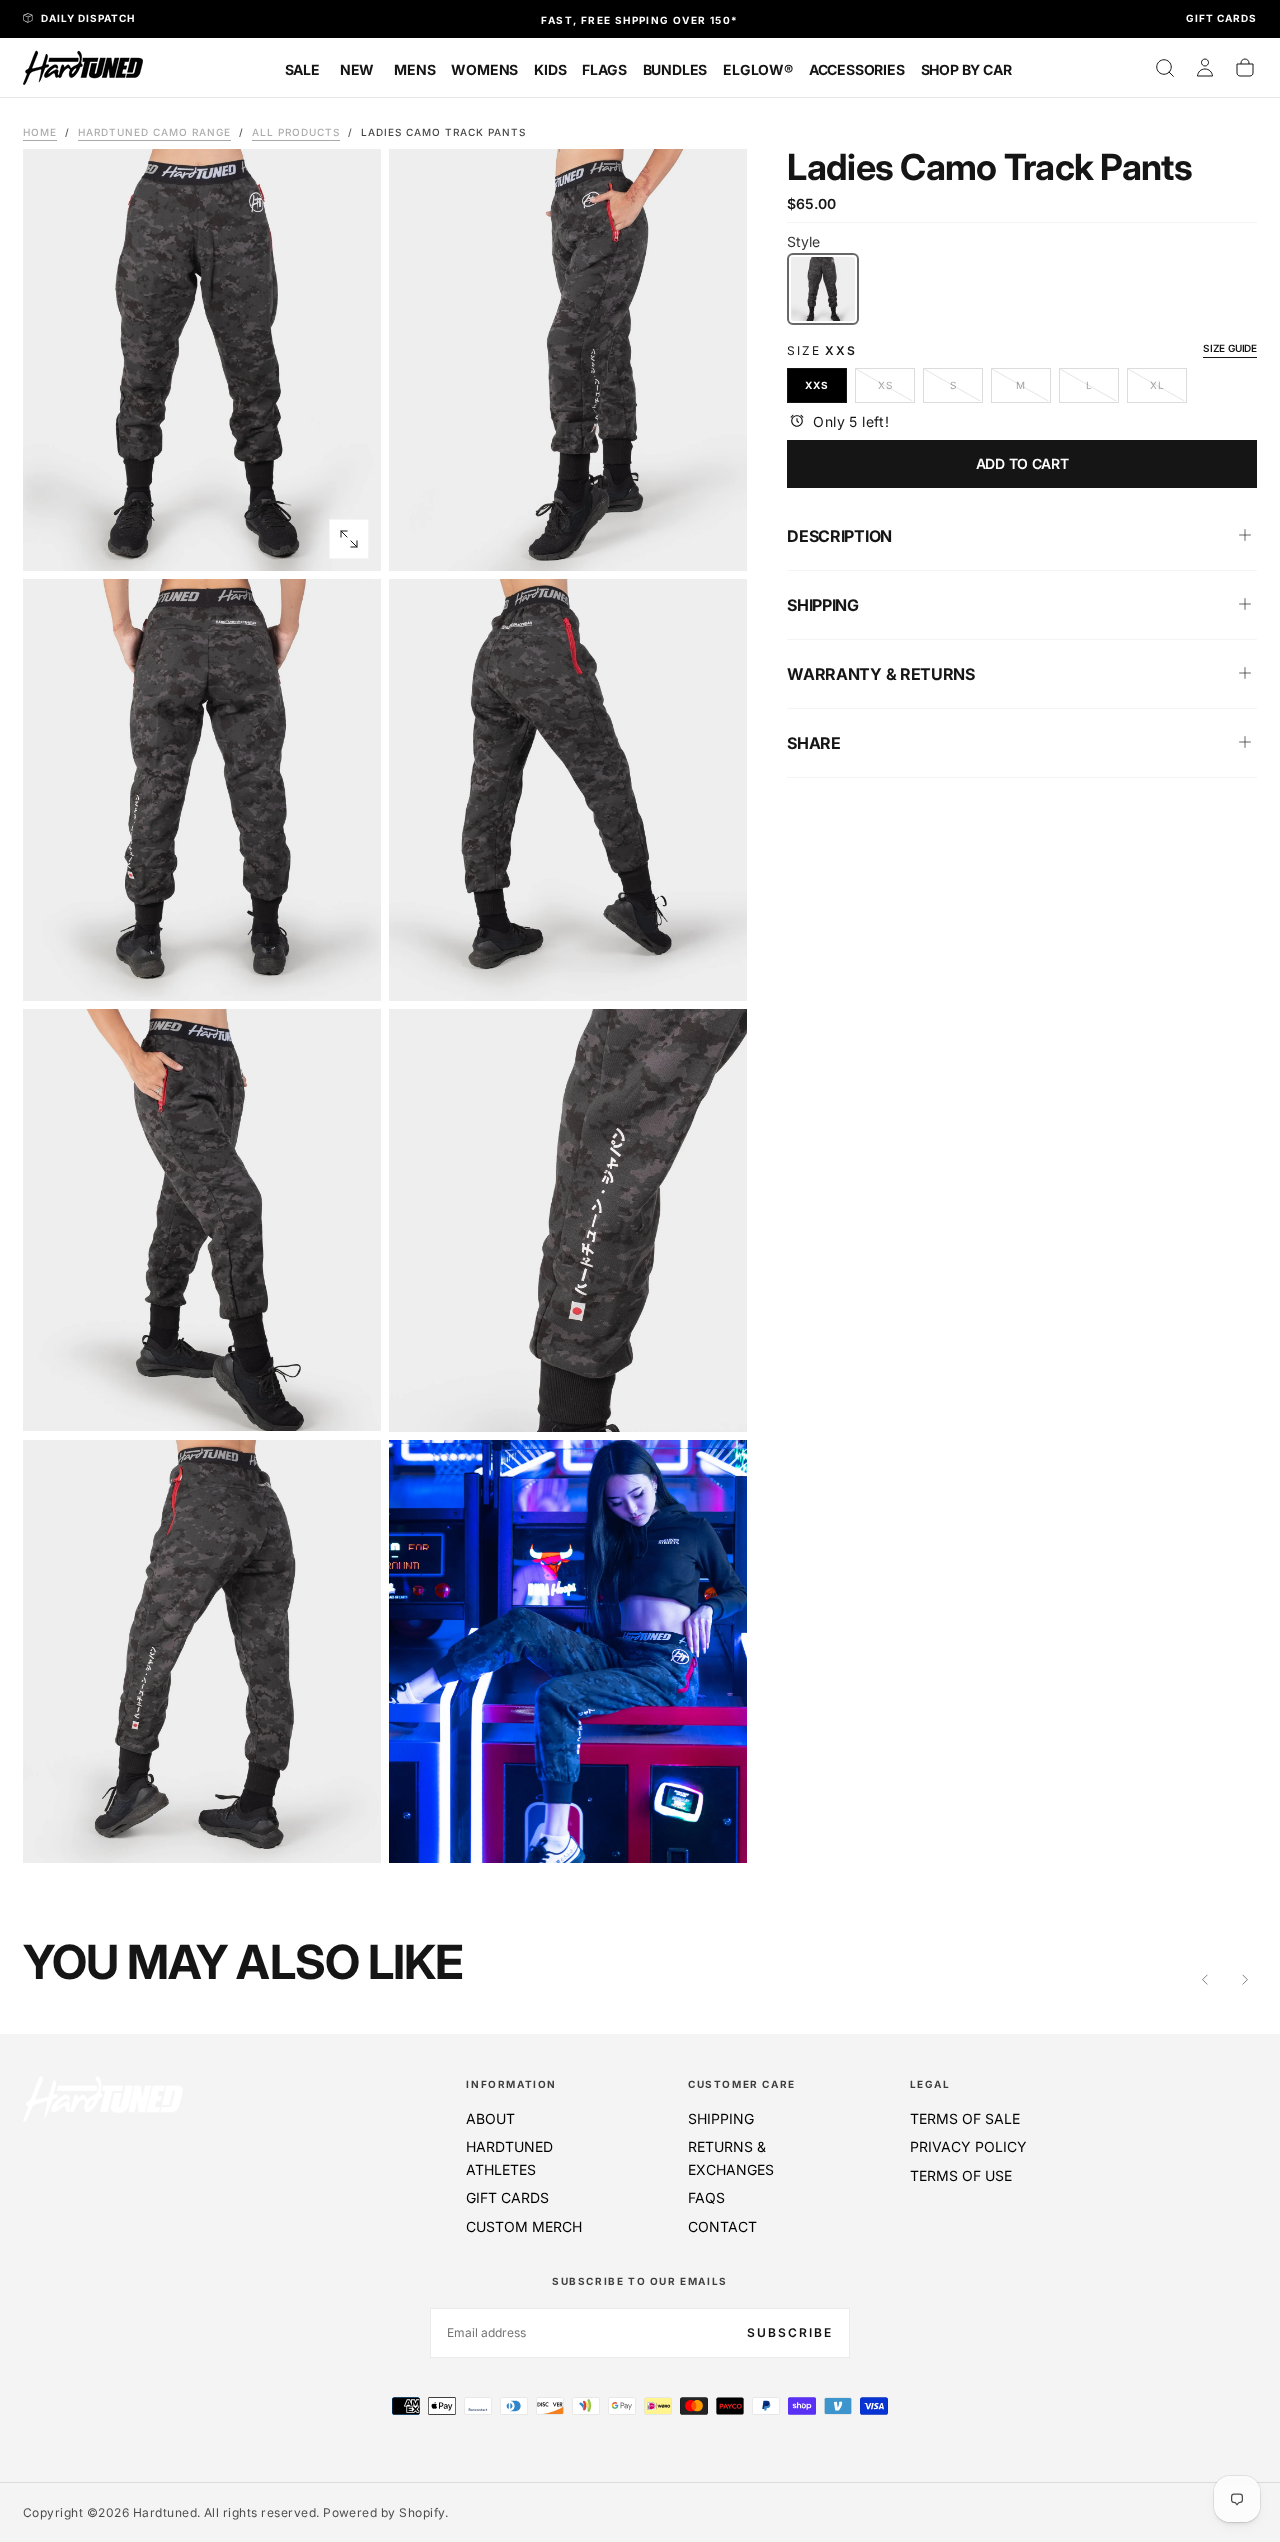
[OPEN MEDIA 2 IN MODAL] (349, 969)
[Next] (1245, 1979)
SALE (302, 69)
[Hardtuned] (103, 2098)
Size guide (1230, 347)
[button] (1165, 68)
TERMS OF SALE (965, 2118)
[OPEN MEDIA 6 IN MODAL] (349, 1831)
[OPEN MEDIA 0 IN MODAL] (349, 539)
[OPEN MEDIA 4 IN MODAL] (349, 1399)
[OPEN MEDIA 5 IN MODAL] (715, 1400)
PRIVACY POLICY (968, 2146)
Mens (414, 69)
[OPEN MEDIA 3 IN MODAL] (715, 969)
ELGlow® (758, 69)
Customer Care (742, 2084)
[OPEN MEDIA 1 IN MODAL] (715, 539)
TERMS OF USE (961, 2175)
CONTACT (722, 2226)
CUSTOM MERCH (524, 2226)
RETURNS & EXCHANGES (731, 2157)
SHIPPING (721, 2118)
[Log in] (1205, 68)
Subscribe (790, 2332)
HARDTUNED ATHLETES (509, 2157)
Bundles (675, 69)
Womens (484, 69)
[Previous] (1205, 1979)
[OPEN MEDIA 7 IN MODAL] (715, 1831)
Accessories (857, 69)
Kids (550, 69)
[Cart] (1245, 68)
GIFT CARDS (507, 2197)
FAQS (706, 2197)
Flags (604, 69)
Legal (930, 2084)
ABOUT (490, 2118)
